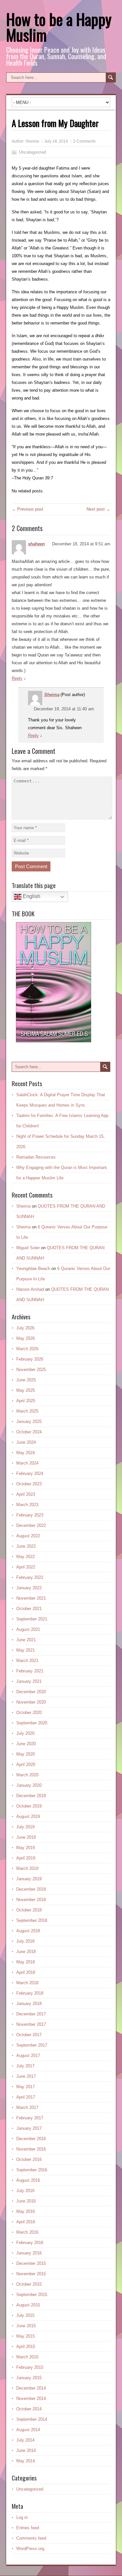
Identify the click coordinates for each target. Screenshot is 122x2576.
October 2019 (29, 1806)
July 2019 (25, 1827)
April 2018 (26, 1972)
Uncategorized (32, 152)
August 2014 (28, 2430)
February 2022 (30, 1577)
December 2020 (31, 1692)
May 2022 (26, 1557)
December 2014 (31, 2388)
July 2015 (25, 2315)
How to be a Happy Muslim (59, 27)
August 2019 (28, 1816)
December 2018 (31, 1889)
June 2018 (26, 1952)
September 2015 (32, 2295)
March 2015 (27, 2357)
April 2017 (26, 2097)
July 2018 (25, 1941)
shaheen (36, 544)
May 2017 (26, 2087)
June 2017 (26, 2076)
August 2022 (28, 1536)
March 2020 (27, 1775)
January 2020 (29, 1785)
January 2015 (29, 2378)
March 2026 (27, 1349)
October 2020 (29, 1713)
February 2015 (30, 2367)
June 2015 (26, 2326)
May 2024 (26, 1453)
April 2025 (26, 1401)
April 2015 (26, 2347)
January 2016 (29, 2253)
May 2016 (26, 2211)
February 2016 (30, 2243)
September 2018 (32, 1920)
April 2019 (26, 1858)
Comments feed (31, 2538)
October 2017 (29, 2035)
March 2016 (27, 2232)
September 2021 (32, 1619)
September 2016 (32, 2170)
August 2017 (28, 2056)
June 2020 (26, 1744)
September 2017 (32, 2045)
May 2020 (26, 1754)
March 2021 (27, 1661)
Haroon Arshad (30, 1289)
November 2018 (31, 1900)
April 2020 (26, 1764)
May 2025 (26, 1390)
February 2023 (30, 1515)
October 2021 (29, 1609)
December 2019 (31, 1796)
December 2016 (31, 2139)
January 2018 (29, 2004)
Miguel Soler (28, 1248)
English (31, 896)
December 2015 (31, 2263)
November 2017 (31, 2024)
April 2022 (26, 1567)
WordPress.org (30, 2549)
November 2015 (31, 2274)
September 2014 (32, 2419)
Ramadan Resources (36, 1157)
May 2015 (26, 2336)
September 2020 (32, 1723)
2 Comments (84, 141)
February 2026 (30, 1359)
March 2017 (27, 2107)
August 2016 (28, 2180)
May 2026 (26, 1338)
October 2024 (29, 1432)
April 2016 (26, 2222)
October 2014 (29, 2409)
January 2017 (29, 2128)
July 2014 (25, 2440)
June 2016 (26, 2201)
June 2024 (26, 1442)
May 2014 (26, 2461)
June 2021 (26, 1640)
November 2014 (31, 2398)
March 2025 (27, 1411)
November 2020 (31, 1702)
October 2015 (29, 2284)
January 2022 (29, 1588)
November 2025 (31, 1370)
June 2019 (26, 1837)
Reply (17, 678)
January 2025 (29, 1421)
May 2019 (26, 1848)
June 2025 (26, 1380)
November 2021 (31, 1598)
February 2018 (30, 1993)
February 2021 (30, 1671)
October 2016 (29, 2159)
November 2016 (31, 2149)
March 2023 (27, 1505)
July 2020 (25, 1733)
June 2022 (26, 1546)
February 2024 (30, 1473)
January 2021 (29, 1681)
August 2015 (28, 2305)
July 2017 (25, 2066)
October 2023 (29, 1484)
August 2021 (28, 1629)
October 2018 (29, 1910)
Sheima (32, 141)
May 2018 (26, 1962)
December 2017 (31, 2014)
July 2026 (25, 1328)
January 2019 (29, 1879)
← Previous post (27, 509)
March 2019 (27, 1868)
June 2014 (26, 2450)
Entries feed (28, 2528)
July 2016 (25, 2191)
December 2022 (31, 1525)
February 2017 (30, 2118)
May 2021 (26, 1650)
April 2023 (26, 1494)
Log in (22, 2517)
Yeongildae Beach (33, 1269)
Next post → (98, 509)
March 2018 (27, 1983)
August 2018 (28, 1931)
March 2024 (27, 1463)
